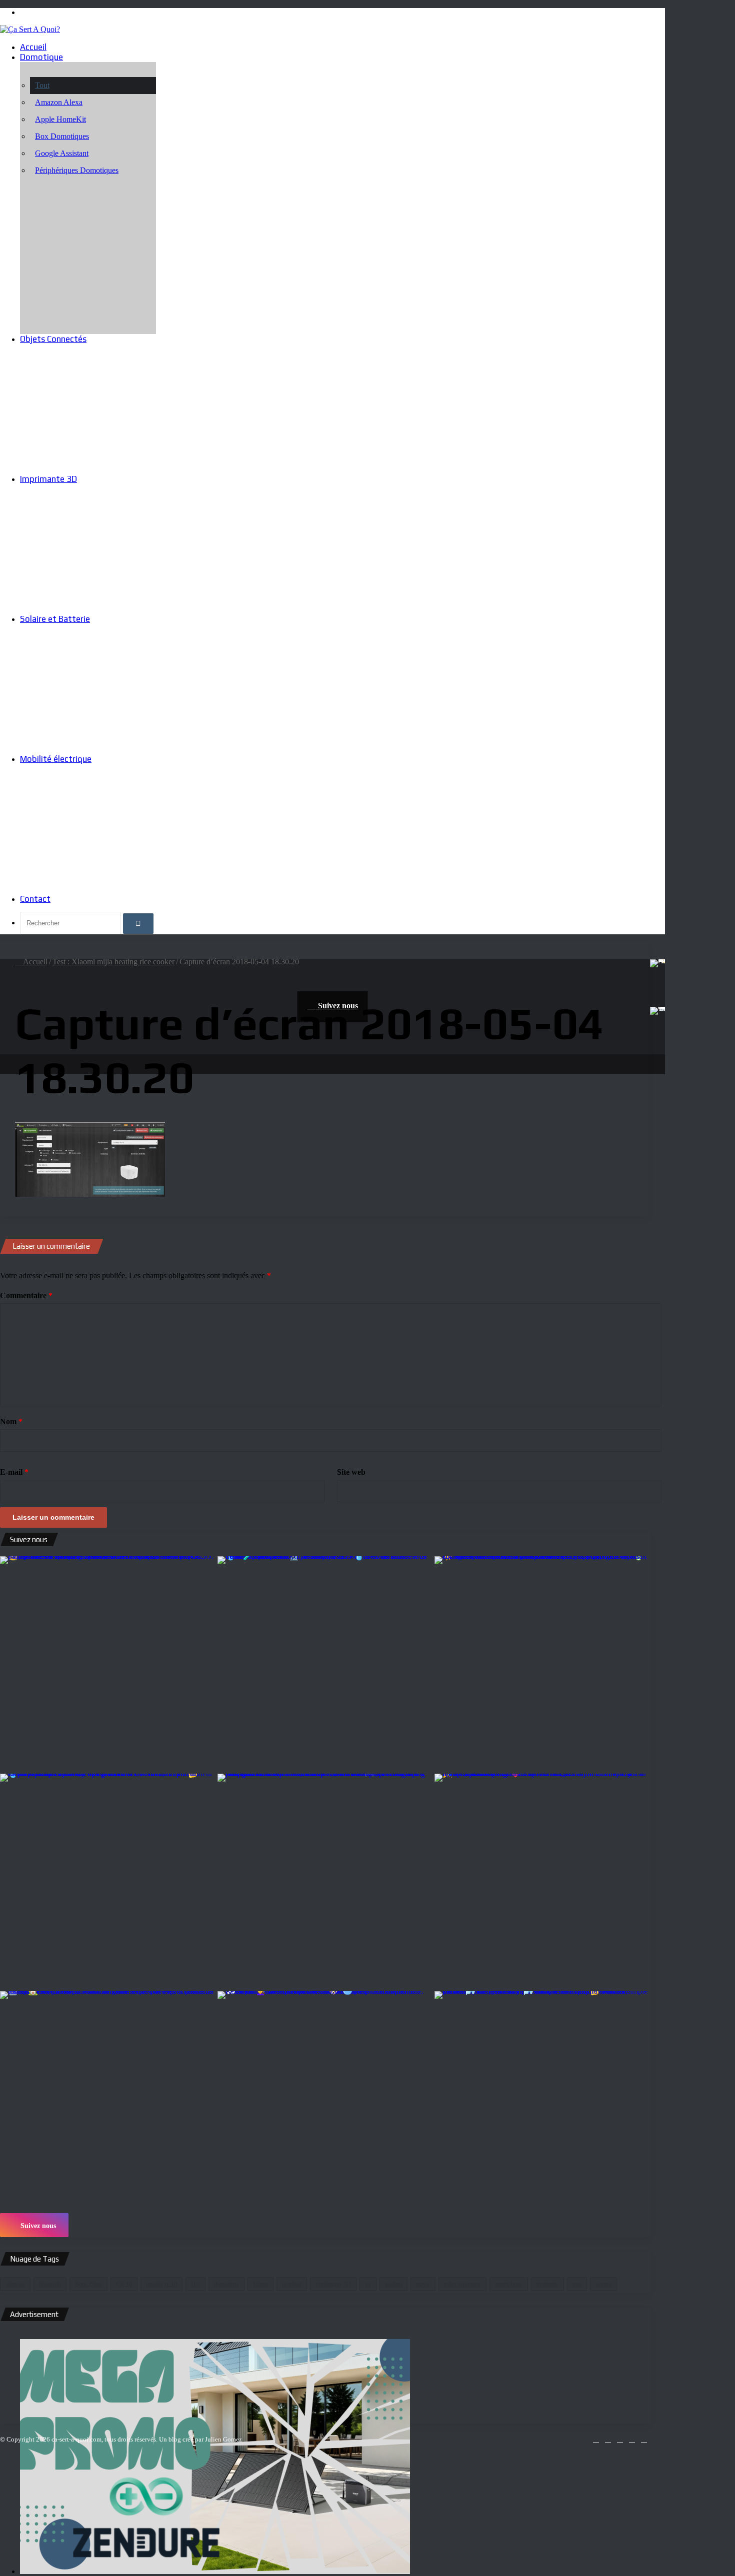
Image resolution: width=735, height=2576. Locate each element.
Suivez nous (37, 2226)
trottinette (547, 2284)
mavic (423, 2284)
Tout (42, 85)
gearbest (292, 2284)
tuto (577, 2284)
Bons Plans (88, 2284)
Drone (260, 2284)
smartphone (509, 2284)
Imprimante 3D (48, 479)
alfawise (15, 2284)
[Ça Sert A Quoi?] (30, 29)
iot (368, 2284)
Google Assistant (62, 153)
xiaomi (603, 2284)
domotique (226, 2284)
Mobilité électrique (56, 759)
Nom (11, 1421)
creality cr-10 (161, 2284)
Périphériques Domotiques (77, 170)
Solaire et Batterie (55, 619)
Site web (351, 1472)
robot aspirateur (462, 2284)
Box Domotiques (62, 136)
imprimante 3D (333, 2284)
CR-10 (124, 2284)
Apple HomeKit (60, 119)
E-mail (14, 1472)
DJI (195, 2284)
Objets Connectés (53, 339)
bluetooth (50, 2284)
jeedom (393, 2284)
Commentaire (26, 1295)
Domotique (41, 57)
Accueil (33, 47)
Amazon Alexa (59, 102)
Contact (35, 899)
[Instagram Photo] (108, 1664)
